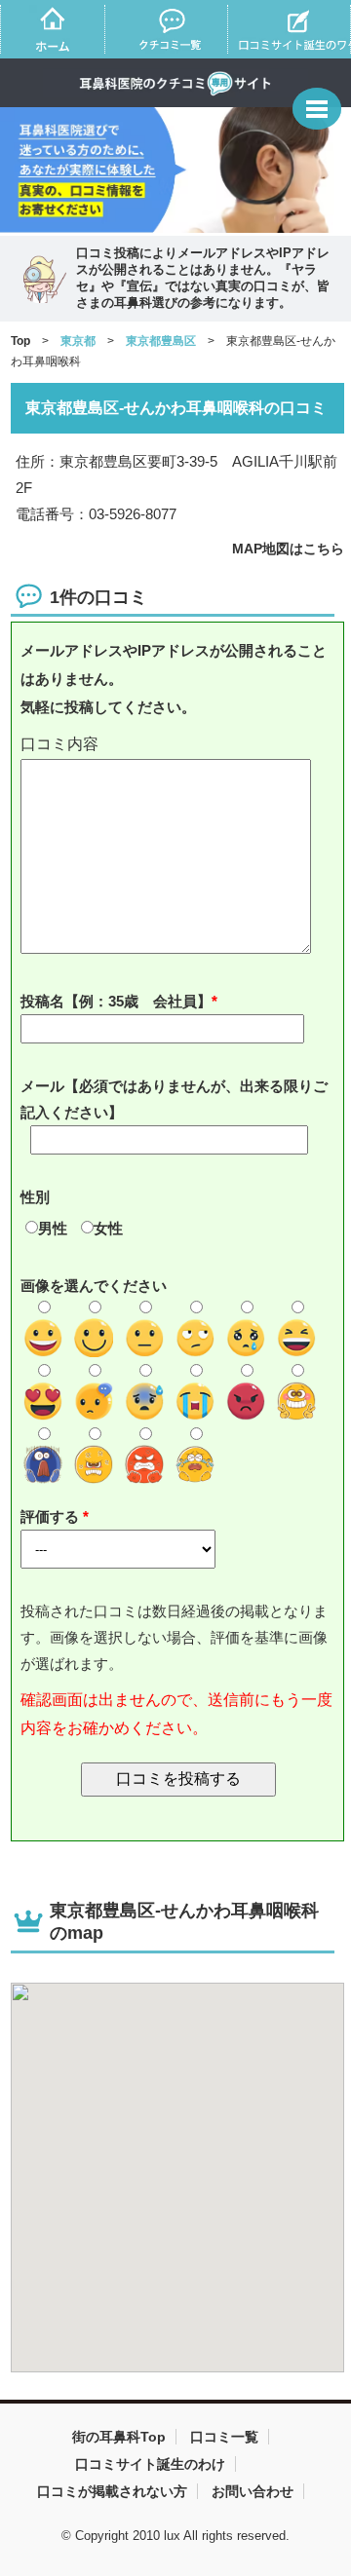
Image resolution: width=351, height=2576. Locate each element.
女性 (108, 1228)
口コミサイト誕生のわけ (150, 2464)
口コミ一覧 (224, 2437)
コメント (178, 745)
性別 (35, 1197)
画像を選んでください (94, 1286)
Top (20, 341)
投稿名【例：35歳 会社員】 (116, 1001)
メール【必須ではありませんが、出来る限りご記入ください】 (174, 1099)
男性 (53, 1228)
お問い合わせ (253, 2491)
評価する (52, 1516)
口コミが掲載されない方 (112, 2491)
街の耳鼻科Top (119, 2437)
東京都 (78, 341)
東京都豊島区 (161, 341)
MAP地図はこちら (288, 549)
